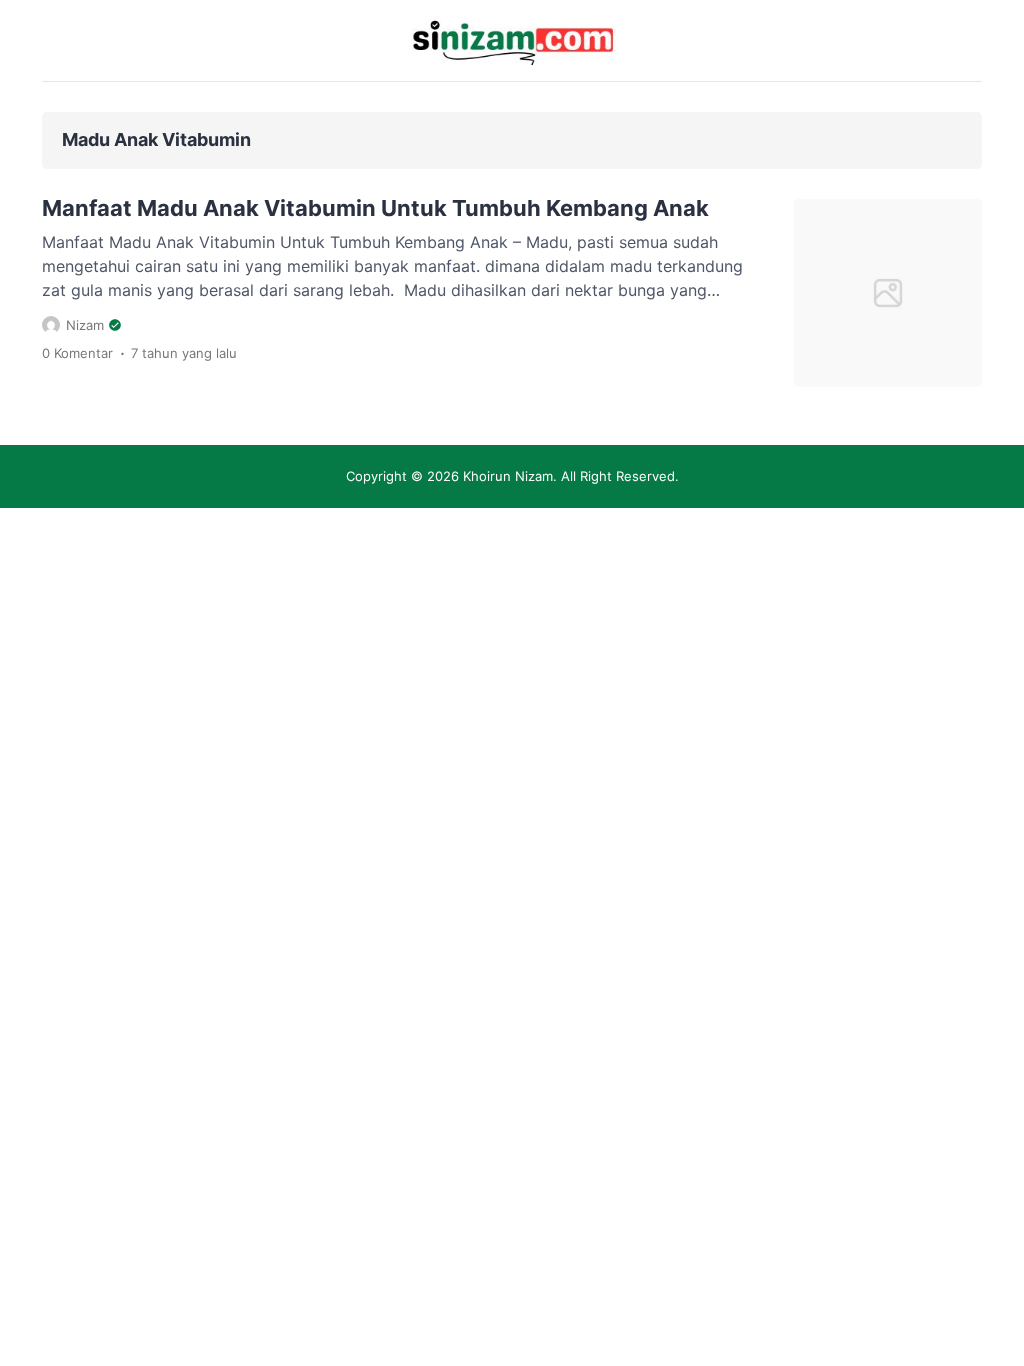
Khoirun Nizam (508, 476)
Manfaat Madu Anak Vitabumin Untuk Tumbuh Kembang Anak (375, 208)
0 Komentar (77, 353)
